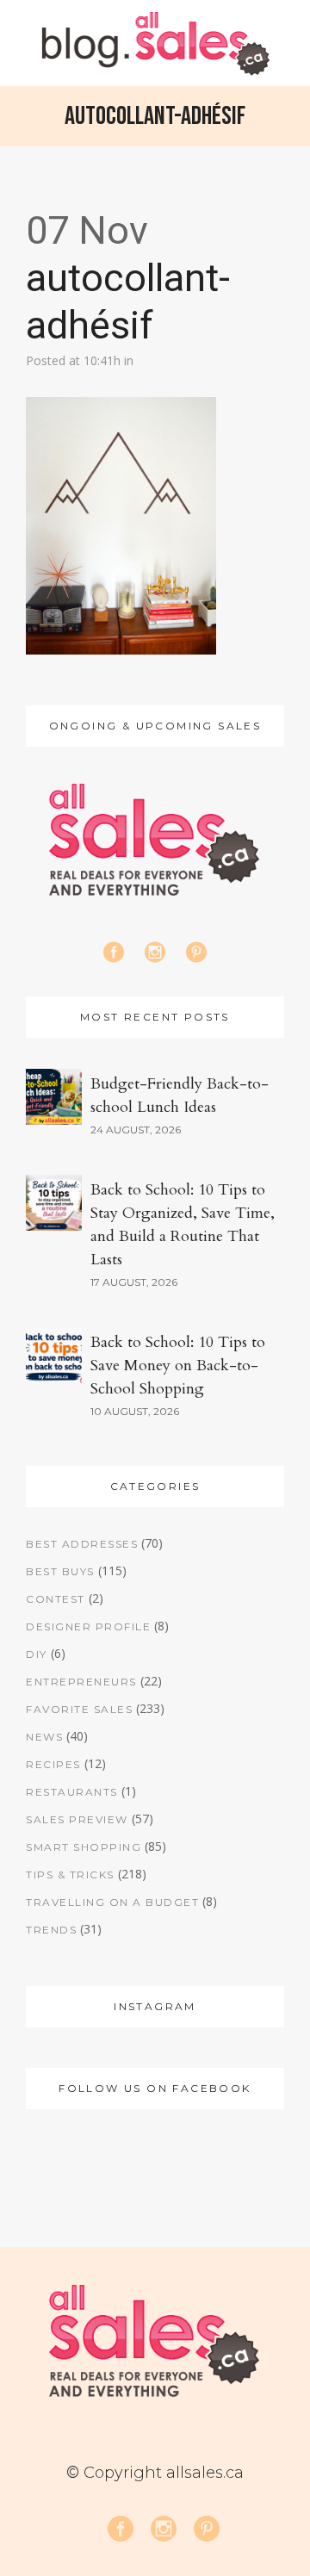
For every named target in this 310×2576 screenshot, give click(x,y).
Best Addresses (82, 1544)
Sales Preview (77, 1819)
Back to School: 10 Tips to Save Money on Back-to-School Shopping (178, 1366)
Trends (51, 1930)
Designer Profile (88, 1626)
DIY (37, 1654)
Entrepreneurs (81, 1682)
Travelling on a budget (112, 1902)
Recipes (53, 1764)
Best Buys (60, 1571)
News (44, 1737)
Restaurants (72, 1792)
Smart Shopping (84, 1847)
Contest (56, 1599)
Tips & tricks (70, 1875)
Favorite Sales (79, 1709)
